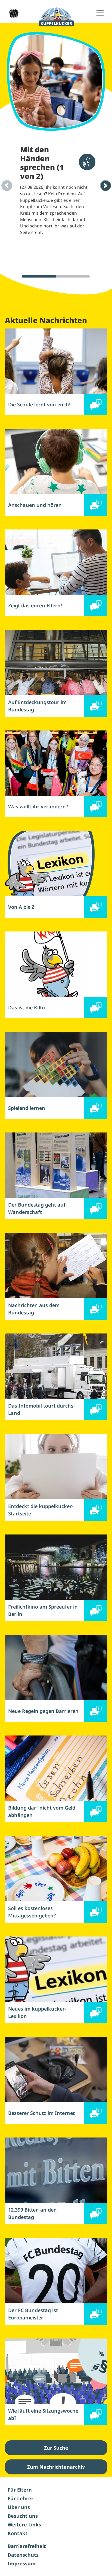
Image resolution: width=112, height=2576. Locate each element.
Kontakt (18, 2533)
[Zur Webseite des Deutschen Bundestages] (12, 13)
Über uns (19, 2507)
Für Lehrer (21, 2498)
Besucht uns (23, 2516)
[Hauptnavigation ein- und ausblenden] (100, 13)
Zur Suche (56, 2448)
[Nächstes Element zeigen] (105, 185)
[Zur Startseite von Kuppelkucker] (56, 17)
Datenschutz (23, 2555)
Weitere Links (24, 2525)
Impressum (22, 2563)
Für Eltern (20, 2490)
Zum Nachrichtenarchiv (56, 2467)
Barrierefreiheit (27, 2546)
